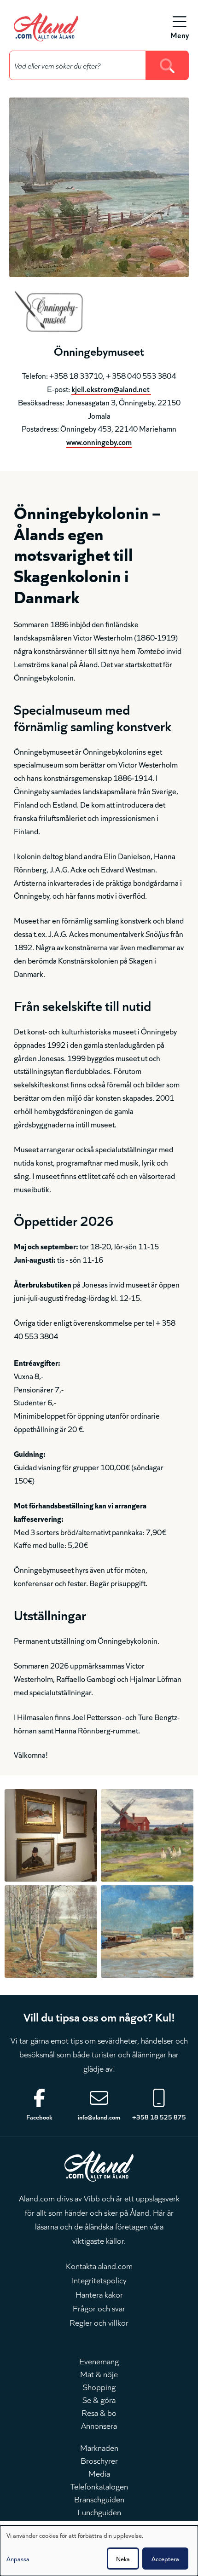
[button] (51, 1835)
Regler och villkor (99, 2322)
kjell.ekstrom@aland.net (111, 389)
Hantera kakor (99, 2294)
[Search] (167, 65)
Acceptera (165, 2559)
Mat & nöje (99, 2374)
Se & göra (99, 2399)
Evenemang (99, 2361)
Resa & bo (99, 2412)
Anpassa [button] (18, 2559)
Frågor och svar (99, 2308)
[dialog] (99, 2551)
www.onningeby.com (99, 442)
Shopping (99, 2386)
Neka (123, 2559)
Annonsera (99, 2425)
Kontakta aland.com (99, 2265)
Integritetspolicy (99, 2280)
